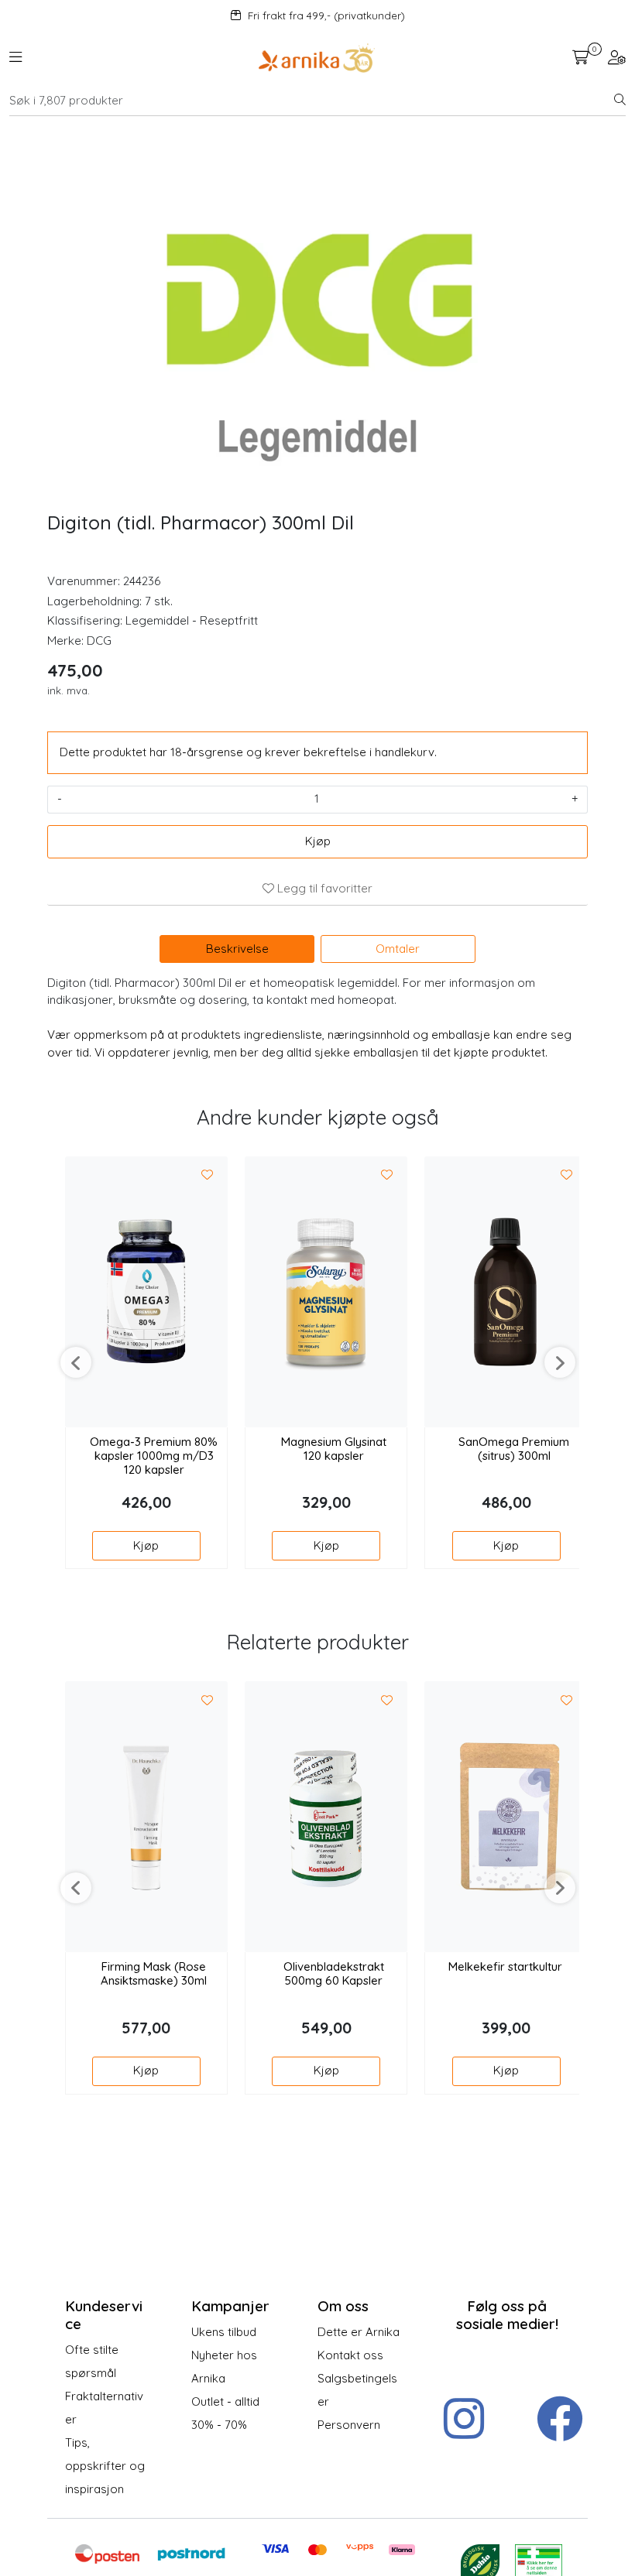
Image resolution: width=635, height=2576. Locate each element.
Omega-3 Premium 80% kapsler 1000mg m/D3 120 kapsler (154, 1456)
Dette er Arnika (359, 2332)
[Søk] (620, 101)
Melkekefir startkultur (505, 1967)
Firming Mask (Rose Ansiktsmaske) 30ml (154, 1974)
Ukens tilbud (224, 2332)
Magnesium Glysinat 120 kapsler (334, 1449)
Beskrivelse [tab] (237, 949)
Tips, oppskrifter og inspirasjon (105, 2466)
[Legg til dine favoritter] (208, 1176)
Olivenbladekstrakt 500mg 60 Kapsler (334, 1974)
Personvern (349, 2425)
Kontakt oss (350, 2355)
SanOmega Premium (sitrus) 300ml (514, 1449)
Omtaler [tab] (398, 949)
